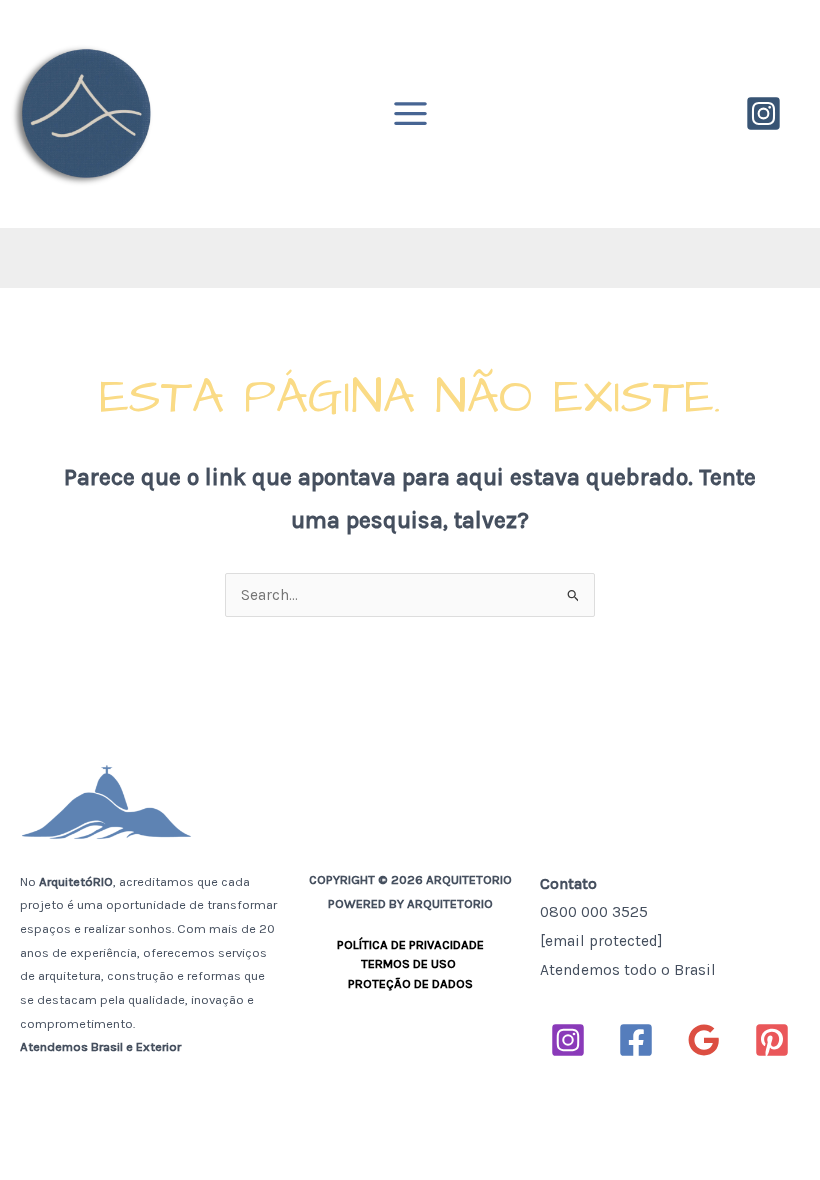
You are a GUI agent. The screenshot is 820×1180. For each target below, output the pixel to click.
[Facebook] (636, 1040)
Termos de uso (410, 963)
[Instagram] (763, 113)
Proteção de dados (410, 983)
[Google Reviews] (704, 1040)
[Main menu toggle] (410, 114)
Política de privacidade (410, 944)
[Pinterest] (772, 1040)
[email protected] (601, 941)
